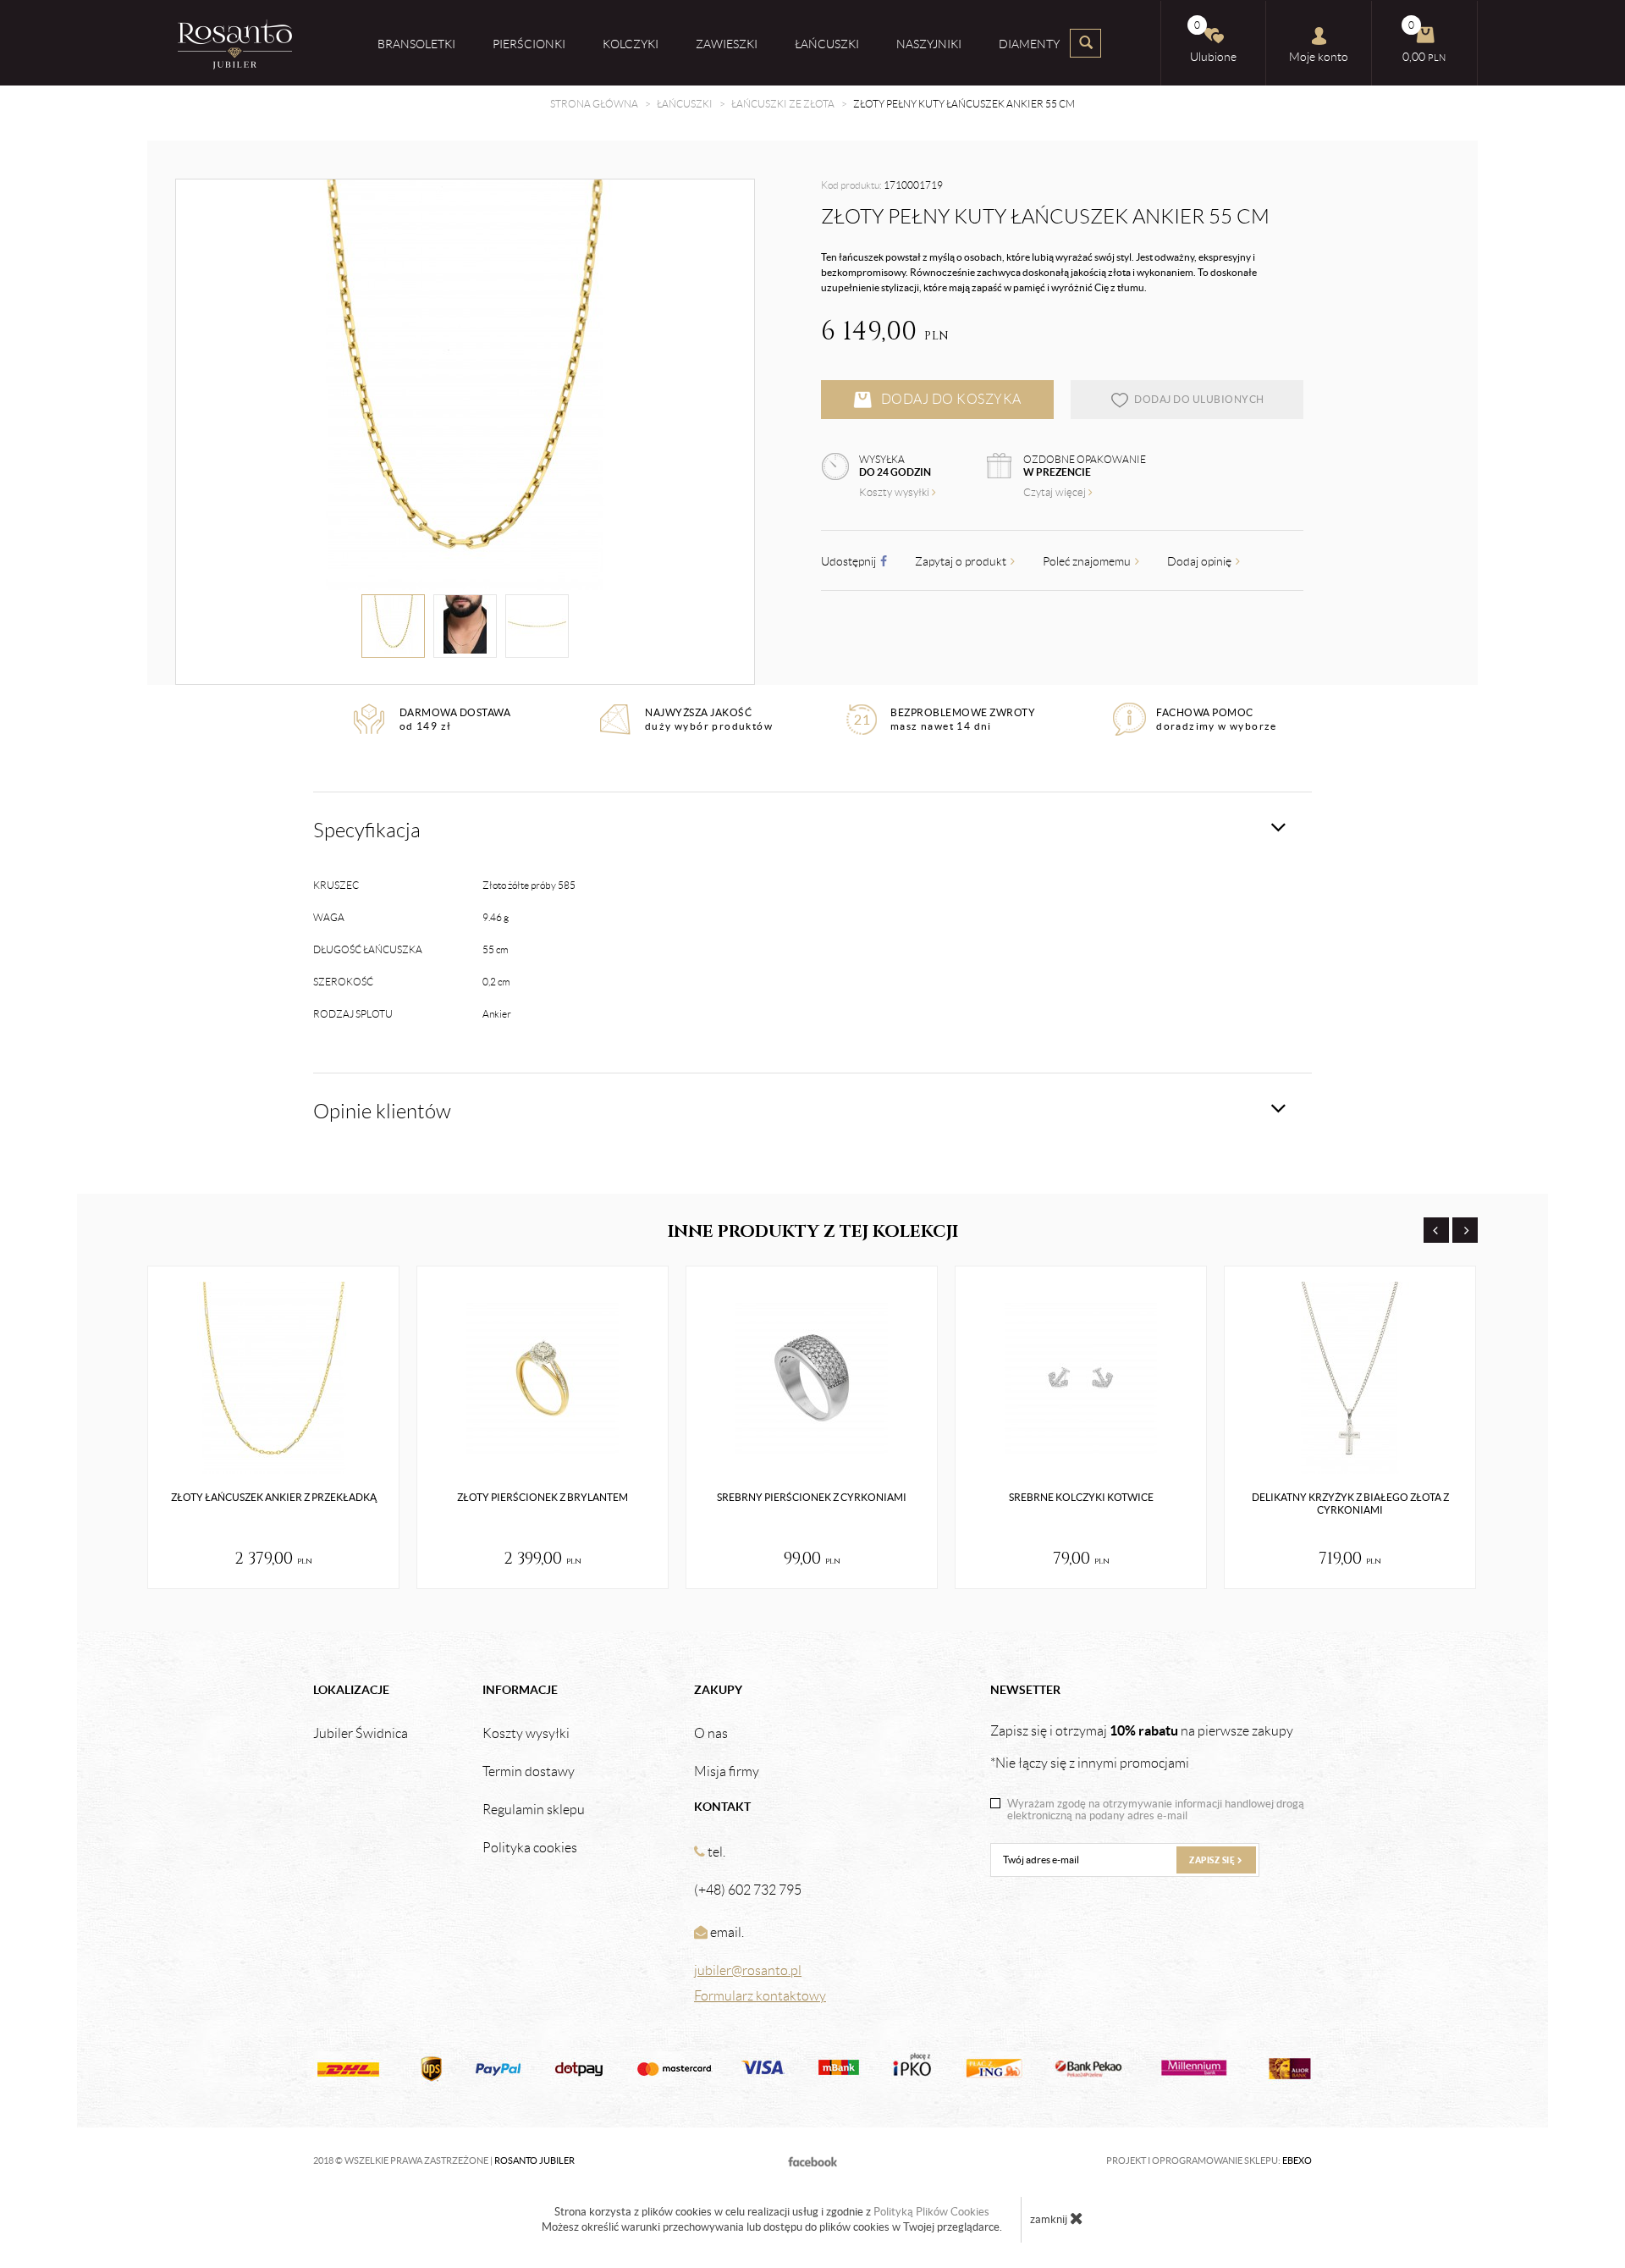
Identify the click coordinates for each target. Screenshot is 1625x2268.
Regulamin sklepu (534, 1810)
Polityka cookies (530, 1848)
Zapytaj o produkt (962, 561)
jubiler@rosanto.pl (748, 1970)
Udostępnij (850, 561)
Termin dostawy (529, 1772)
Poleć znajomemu (1088, 561)
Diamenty (1029, 44)
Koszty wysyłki (895, 492)
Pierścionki (529, 44)
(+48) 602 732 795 (748, 1890)
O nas (711, 1734)
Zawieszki (727, 44)
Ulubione (1213, 41)
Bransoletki (416, 44)
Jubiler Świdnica (361, 1734)
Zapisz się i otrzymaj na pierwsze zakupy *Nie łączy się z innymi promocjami (1142, 1747)
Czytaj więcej (1056, 492)
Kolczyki (631, 44)
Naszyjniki (929, 44)
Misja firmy (727, 1772)
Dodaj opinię (1201, 561)
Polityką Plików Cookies (931, 2212)
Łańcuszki (827, 44)
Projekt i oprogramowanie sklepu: (1209, 2160)
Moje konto (1319, 57)
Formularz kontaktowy (760, 1996)
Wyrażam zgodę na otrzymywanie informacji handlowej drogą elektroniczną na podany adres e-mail (1156, 1810)
